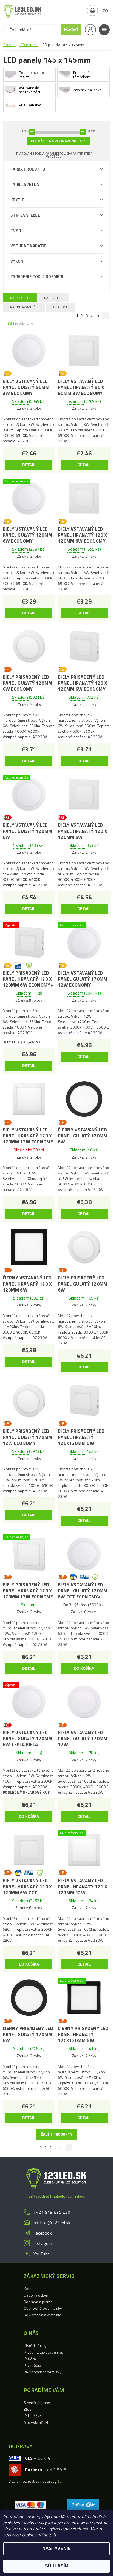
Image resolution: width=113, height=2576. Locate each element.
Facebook (43, 2233)
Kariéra (30, 2359)
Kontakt (30, 2288)
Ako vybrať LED (37, 2422)
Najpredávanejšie (24, 307)
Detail (29, 465)
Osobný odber (36, 2295)
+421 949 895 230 (52, 2212)
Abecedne (60, 307)
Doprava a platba (38, 2302)
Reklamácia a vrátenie (43, 2315)
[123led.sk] (22, 11)
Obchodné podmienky (43, 2308)
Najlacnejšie (20, 298)
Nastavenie (56, 2548)
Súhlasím (57, 2566)
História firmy (35, 2346)
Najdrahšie (53, 298)
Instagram (43, 2243)
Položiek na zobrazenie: (58, 141)
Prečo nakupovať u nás (43, 2352)
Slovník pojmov (37, 2403)
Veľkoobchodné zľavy (43, 2372)
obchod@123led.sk (52, 2223)
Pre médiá (32, 2365)
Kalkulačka (33, 2416)
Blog (27, 2409)
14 (97, 315)
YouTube (42, 2254)
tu (55, 2535)
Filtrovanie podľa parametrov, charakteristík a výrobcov (54, 155)
